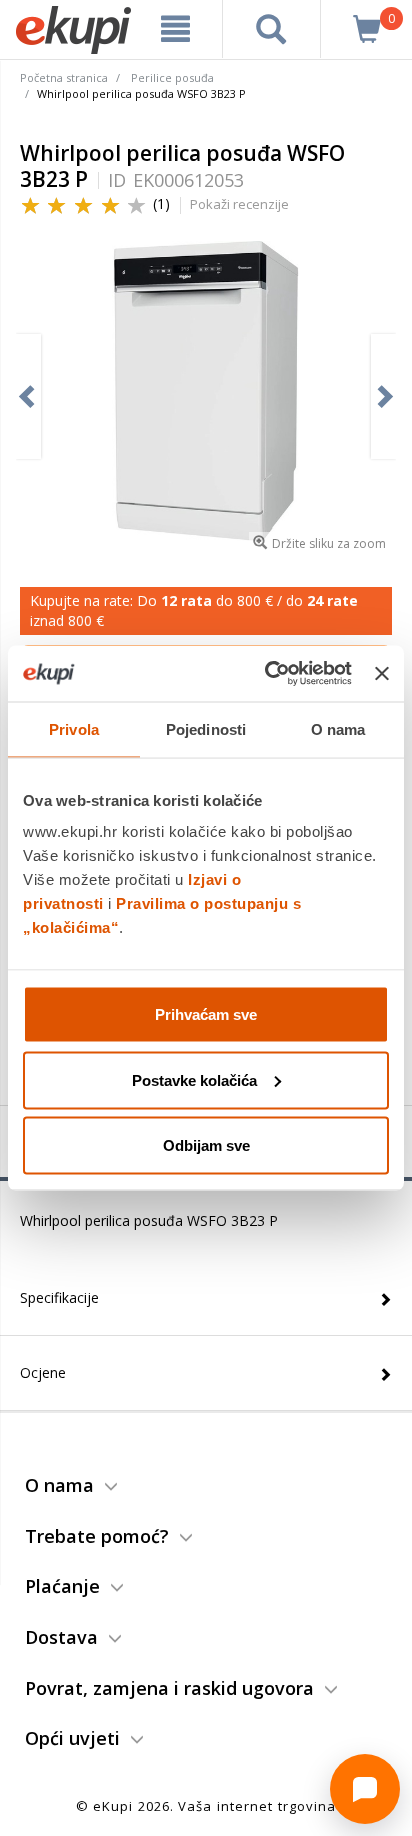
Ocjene (43, 1372)
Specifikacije (59, 1297)
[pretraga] (271, 29)
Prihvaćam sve (206, 1014)
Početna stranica (64, 77)
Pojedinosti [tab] (206, 728)
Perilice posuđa (172, 77)
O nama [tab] (338, 728)
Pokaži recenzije (239, 204)
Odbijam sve (206, 1145)
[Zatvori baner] (382, 673)
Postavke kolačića (194, 1079)
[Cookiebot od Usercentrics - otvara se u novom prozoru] (267, 674)
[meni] (176, 29)
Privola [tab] (74, 728)
